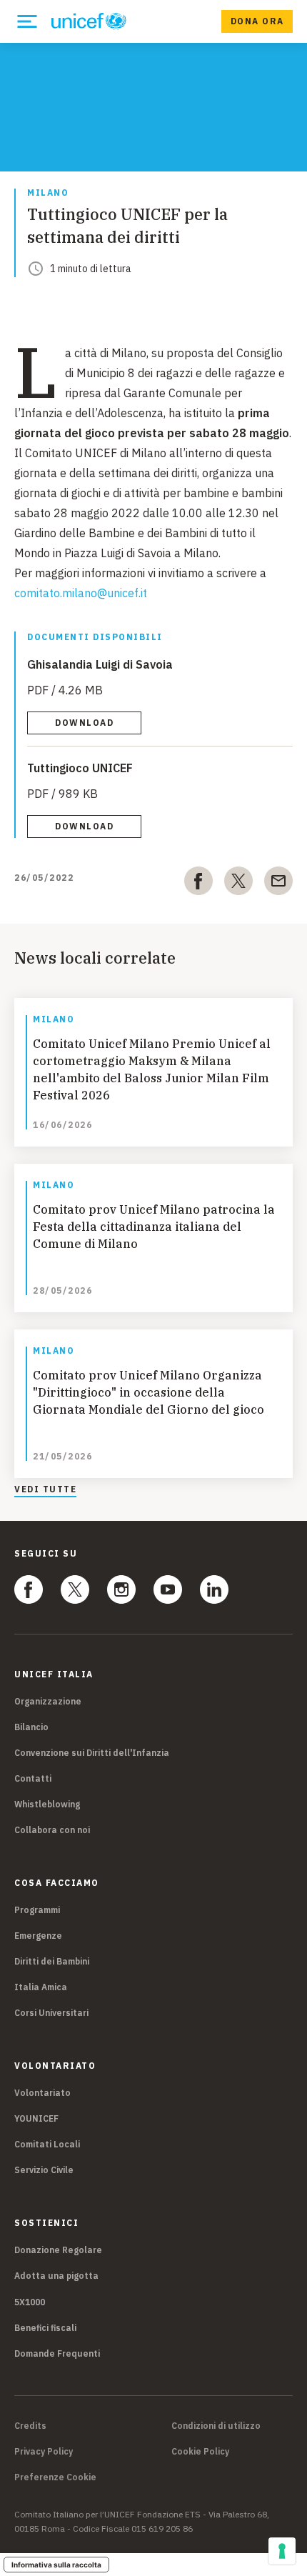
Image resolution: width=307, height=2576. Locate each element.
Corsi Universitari (51, 2013)
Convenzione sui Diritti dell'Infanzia (92, 1753)
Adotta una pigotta (56, 2276)
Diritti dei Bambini (52, 1961)
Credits (30, 2426)
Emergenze (38, 1936)
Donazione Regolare (58, 2250)
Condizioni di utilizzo (216, 2426)
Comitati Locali (47, 2144)
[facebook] (198, 884)
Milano (48, 193)
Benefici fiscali (45, 2328)
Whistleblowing (47, 1804)
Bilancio (31, 1727)
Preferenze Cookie (55, 2477)
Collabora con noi (52, 1830)
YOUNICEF (36, 2118)
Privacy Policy (44, 2452)
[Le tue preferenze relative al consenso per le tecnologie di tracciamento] (282, 2551)
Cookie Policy (200, 2452)
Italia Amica (41, 1987)
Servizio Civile (44, 2170)
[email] (278, 884)
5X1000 (30, 2302)
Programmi (37, 1910)
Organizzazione (48, 1701)
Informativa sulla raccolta (56, 2565)
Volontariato (42, 2093)
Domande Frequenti (57, 2353)
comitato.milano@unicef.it (81, 593)
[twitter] (238, 884)
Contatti (33, 1778)
